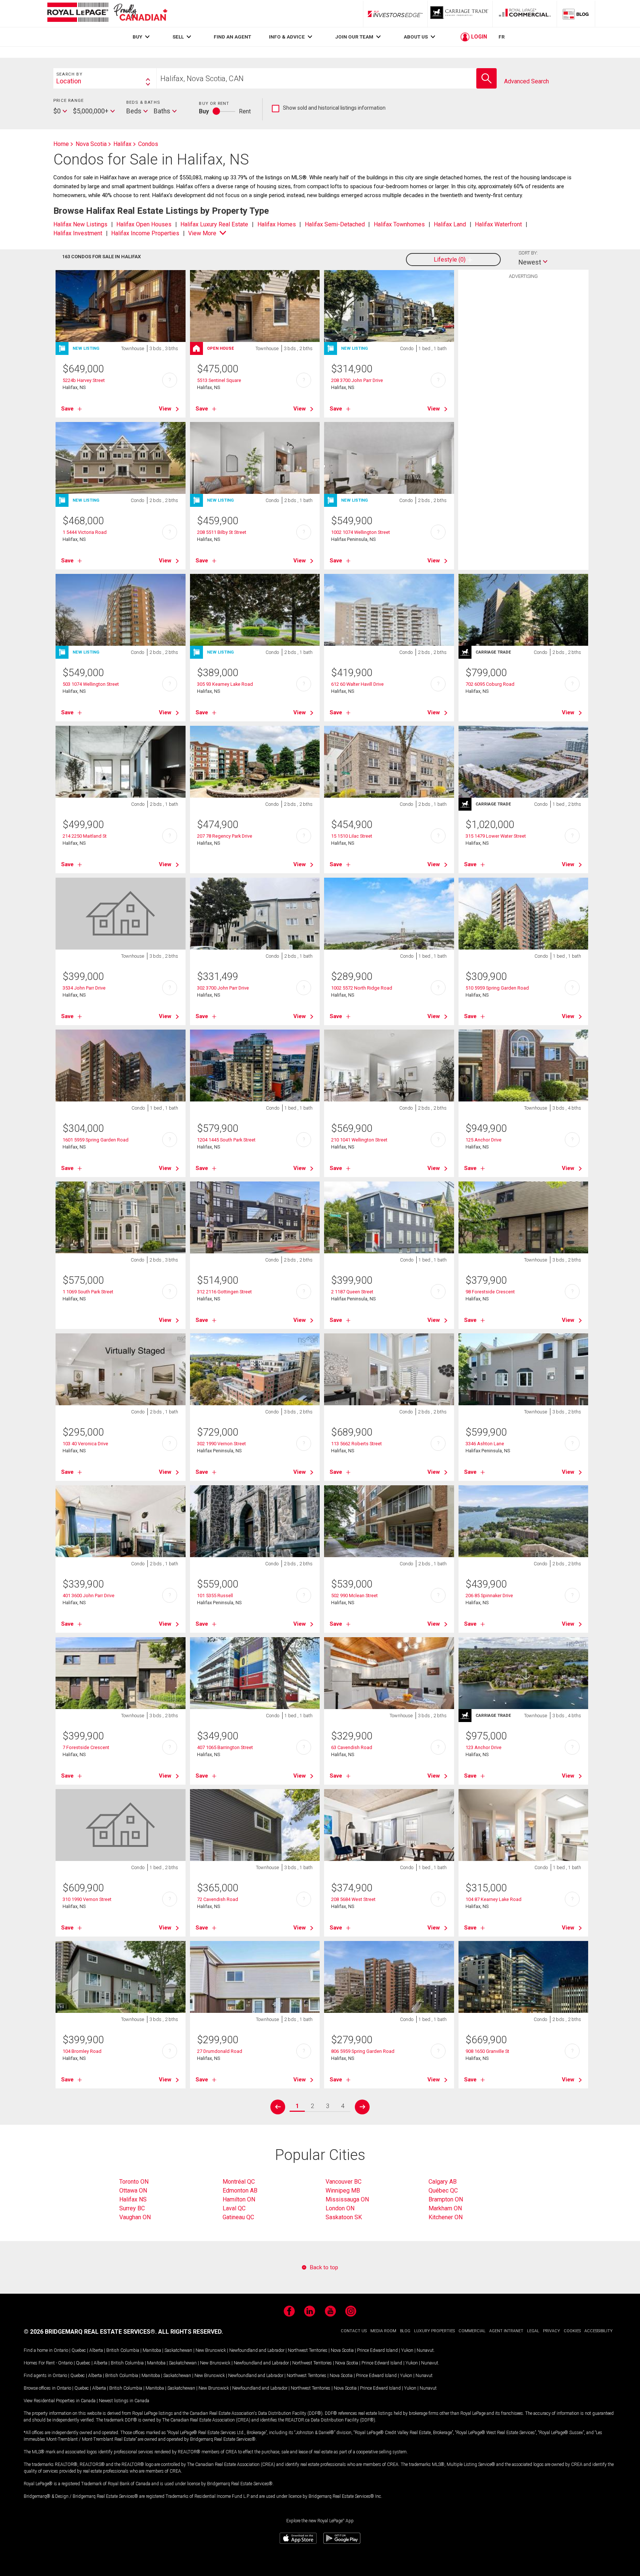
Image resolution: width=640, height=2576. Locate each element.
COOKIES (572, 2331)
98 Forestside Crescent (490, 1292)
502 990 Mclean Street (354, 1596)
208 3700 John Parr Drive (357, 380)
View (165, 409)
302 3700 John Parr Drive (223, 988)
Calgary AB (443, 2182)
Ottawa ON (133, 2191)
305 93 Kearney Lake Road (225, 684)
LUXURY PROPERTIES (434, 2331)
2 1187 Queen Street (352, 1292)
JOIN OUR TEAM (354, 37)
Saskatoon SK (344, 2217)
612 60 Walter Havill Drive (357, 684)
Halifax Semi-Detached (335, 224)
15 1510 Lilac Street (352, 836)
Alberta (96, 2350)
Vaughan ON (135, 2217)
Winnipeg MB (343, 2191)
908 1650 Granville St (487, 2051)
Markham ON (445, 2208)
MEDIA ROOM (383, 2331)
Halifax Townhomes (399, 224)
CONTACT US (354, 2331)
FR (502, 37)
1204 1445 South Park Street (226, 1140)
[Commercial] (525, 14)
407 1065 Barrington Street (225, 1747)
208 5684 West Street (353, 1899)
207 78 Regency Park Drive (225, 836)
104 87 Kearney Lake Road (494, 1899)
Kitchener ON (446, 2217)
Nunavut (425, 2350)
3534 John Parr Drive (84, 988)
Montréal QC (239, 2182)
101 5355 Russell (215, 1596)
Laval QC (234, 2208)
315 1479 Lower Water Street (496, 836)
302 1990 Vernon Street (221, 1444)
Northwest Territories (308, 2350)
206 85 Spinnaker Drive (489, 1596)
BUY (137, 37)
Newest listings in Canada (124, 2401)
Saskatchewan (178, 2350)
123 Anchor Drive (484, 1747)
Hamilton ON (239, 2199)
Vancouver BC (344, 2182)
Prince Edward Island (377, 2350)
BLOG (405, 2331)
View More (202, 233)
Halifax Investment (78, 233)
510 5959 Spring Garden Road (497, 988)
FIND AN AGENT (232, 37)
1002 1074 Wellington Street (361, 532)
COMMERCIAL (472, 2331)
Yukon (407, 2350)
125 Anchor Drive (484, 1140)
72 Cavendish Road (218, 1899)
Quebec (79, 2350)
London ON (340, 2208)
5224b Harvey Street (84, 380)
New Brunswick (211, 2350)
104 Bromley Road (82, 2051)
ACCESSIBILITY (599, 2331)
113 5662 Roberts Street (356, 1444)
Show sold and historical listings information (329, 108)
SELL (178, 37)
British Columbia (123, 2350)
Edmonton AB (240, 2191)
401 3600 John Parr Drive (89, 1596)
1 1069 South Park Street (88, 1292)
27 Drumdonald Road (220, 2051)
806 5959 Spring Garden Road (363, 2051)
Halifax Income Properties (145, 233)
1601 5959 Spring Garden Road (96, 1140)
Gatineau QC (238, 2217)
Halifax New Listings (80, 224)
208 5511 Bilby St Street (222, 532)
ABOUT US (416, 37)
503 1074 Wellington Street (91, 684)
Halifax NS (133, 2199)
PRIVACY (551, 2331)
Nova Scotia (342, 2350)
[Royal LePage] (107, 14)
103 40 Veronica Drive (85, 1444)
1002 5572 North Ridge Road (362, 988)
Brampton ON (446, 2199)
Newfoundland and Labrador (257, 2350)
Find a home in (38, 2350)
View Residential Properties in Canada (60, 2401)
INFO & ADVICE (287, 37)
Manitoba (152, 2350)
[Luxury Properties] (460, 14)
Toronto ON (134, 2182)
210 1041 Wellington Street (359, 1140)
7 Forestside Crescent (86, 1747)
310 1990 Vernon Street (87, 1899)
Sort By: (528, 253)
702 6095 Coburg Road (490, 684)
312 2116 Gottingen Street (224, 1292)
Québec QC (443, 2191)
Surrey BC (132, 2208)
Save (67, 409)
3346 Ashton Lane (485, 1444)
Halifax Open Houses (144, 224)
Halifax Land (450, 224)
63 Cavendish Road (352, 1747)
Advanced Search (526, 81)
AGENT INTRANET (506, 2331)
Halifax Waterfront (498, 224)
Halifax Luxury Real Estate (214, 224)
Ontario (61, 2350)
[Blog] (576, 14)
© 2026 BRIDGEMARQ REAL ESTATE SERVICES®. (90, 2332)
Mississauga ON (347, 2199)
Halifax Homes (277, 224)
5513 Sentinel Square (219, 380)
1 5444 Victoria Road (85, 532)
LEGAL (533, 2331)
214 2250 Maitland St (85, 836)
